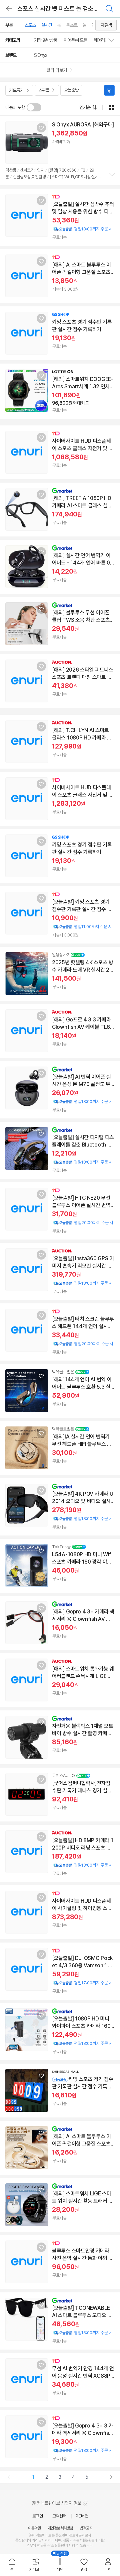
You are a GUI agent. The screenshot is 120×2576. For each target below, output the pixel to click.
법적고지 (86, 2528)
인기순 (85, 107)
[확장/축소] (114, 40)
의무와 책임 (35, 2545)
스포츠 (30, 25)
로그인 (38, 2516)
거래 (35, 2540)
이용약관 (34, 2528)
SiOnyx (40, 55)
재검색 (106, 25)
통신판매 (22, 2540)
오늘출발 (71, 90)
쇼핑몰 (44, 90)
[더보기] (112, 175)
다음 (111, 2477)
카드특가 (16, 90)
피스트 (72, 25)
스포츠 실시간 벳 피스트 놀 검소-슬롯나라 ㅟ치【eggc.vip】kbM (66, 9)
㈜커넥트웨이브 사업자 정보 (57, 2503)
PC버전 (82, 2516)
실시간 (46, 25)
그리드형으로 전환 (111, 107)
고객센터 (59, 2516)
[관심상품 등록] (41, 128)
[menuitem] (12, 2565)
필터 (109, 90)
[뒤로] (9, 9)
